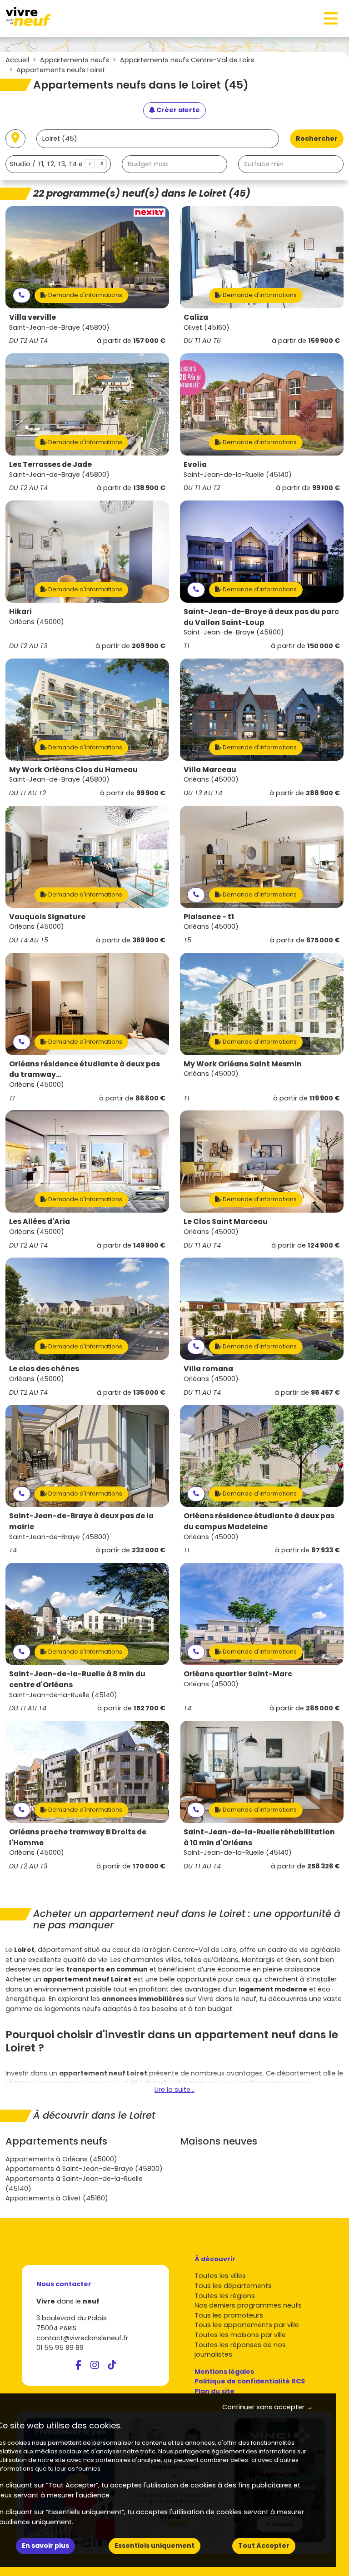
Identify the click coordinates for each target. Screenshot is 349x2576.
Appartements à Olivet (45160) (57, 2198)
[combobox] (58, 164)
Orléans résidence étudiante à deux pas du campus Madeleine (259, 1521)
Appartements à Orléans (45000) (61, 2159)
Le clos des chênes (44, 1369)
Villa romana (208, 1369)
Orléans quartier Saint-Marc (238, 1674)
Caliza (196, 317)
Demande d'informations (85, 295)
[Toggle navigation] (331, 19)
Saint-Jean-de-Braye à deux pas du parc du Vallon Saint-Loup (261, 617)
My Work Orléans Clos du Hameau (73, 770)
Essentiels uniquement (155, 2546)
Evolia (195, 464)
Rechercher (317, 139)
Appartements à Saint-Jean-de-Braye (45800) (84, 2169)
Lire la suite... (174, 2090)
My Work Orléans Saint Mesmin (243, 1064)
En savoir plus (45, 2546)
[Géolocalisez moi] (15, 139)
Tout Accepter (264, 2546)
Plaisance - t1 (209, 917)
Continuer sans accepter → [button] (267, 2407)
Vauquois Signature (47, 917)
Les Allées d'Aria (40, 1221)
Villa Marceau (210, 770)
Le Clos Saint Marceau (226, 1221)
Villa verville (32, 317)
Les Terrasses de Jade (50, 464)
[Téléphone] (22, 295)
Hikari (20, 612)
